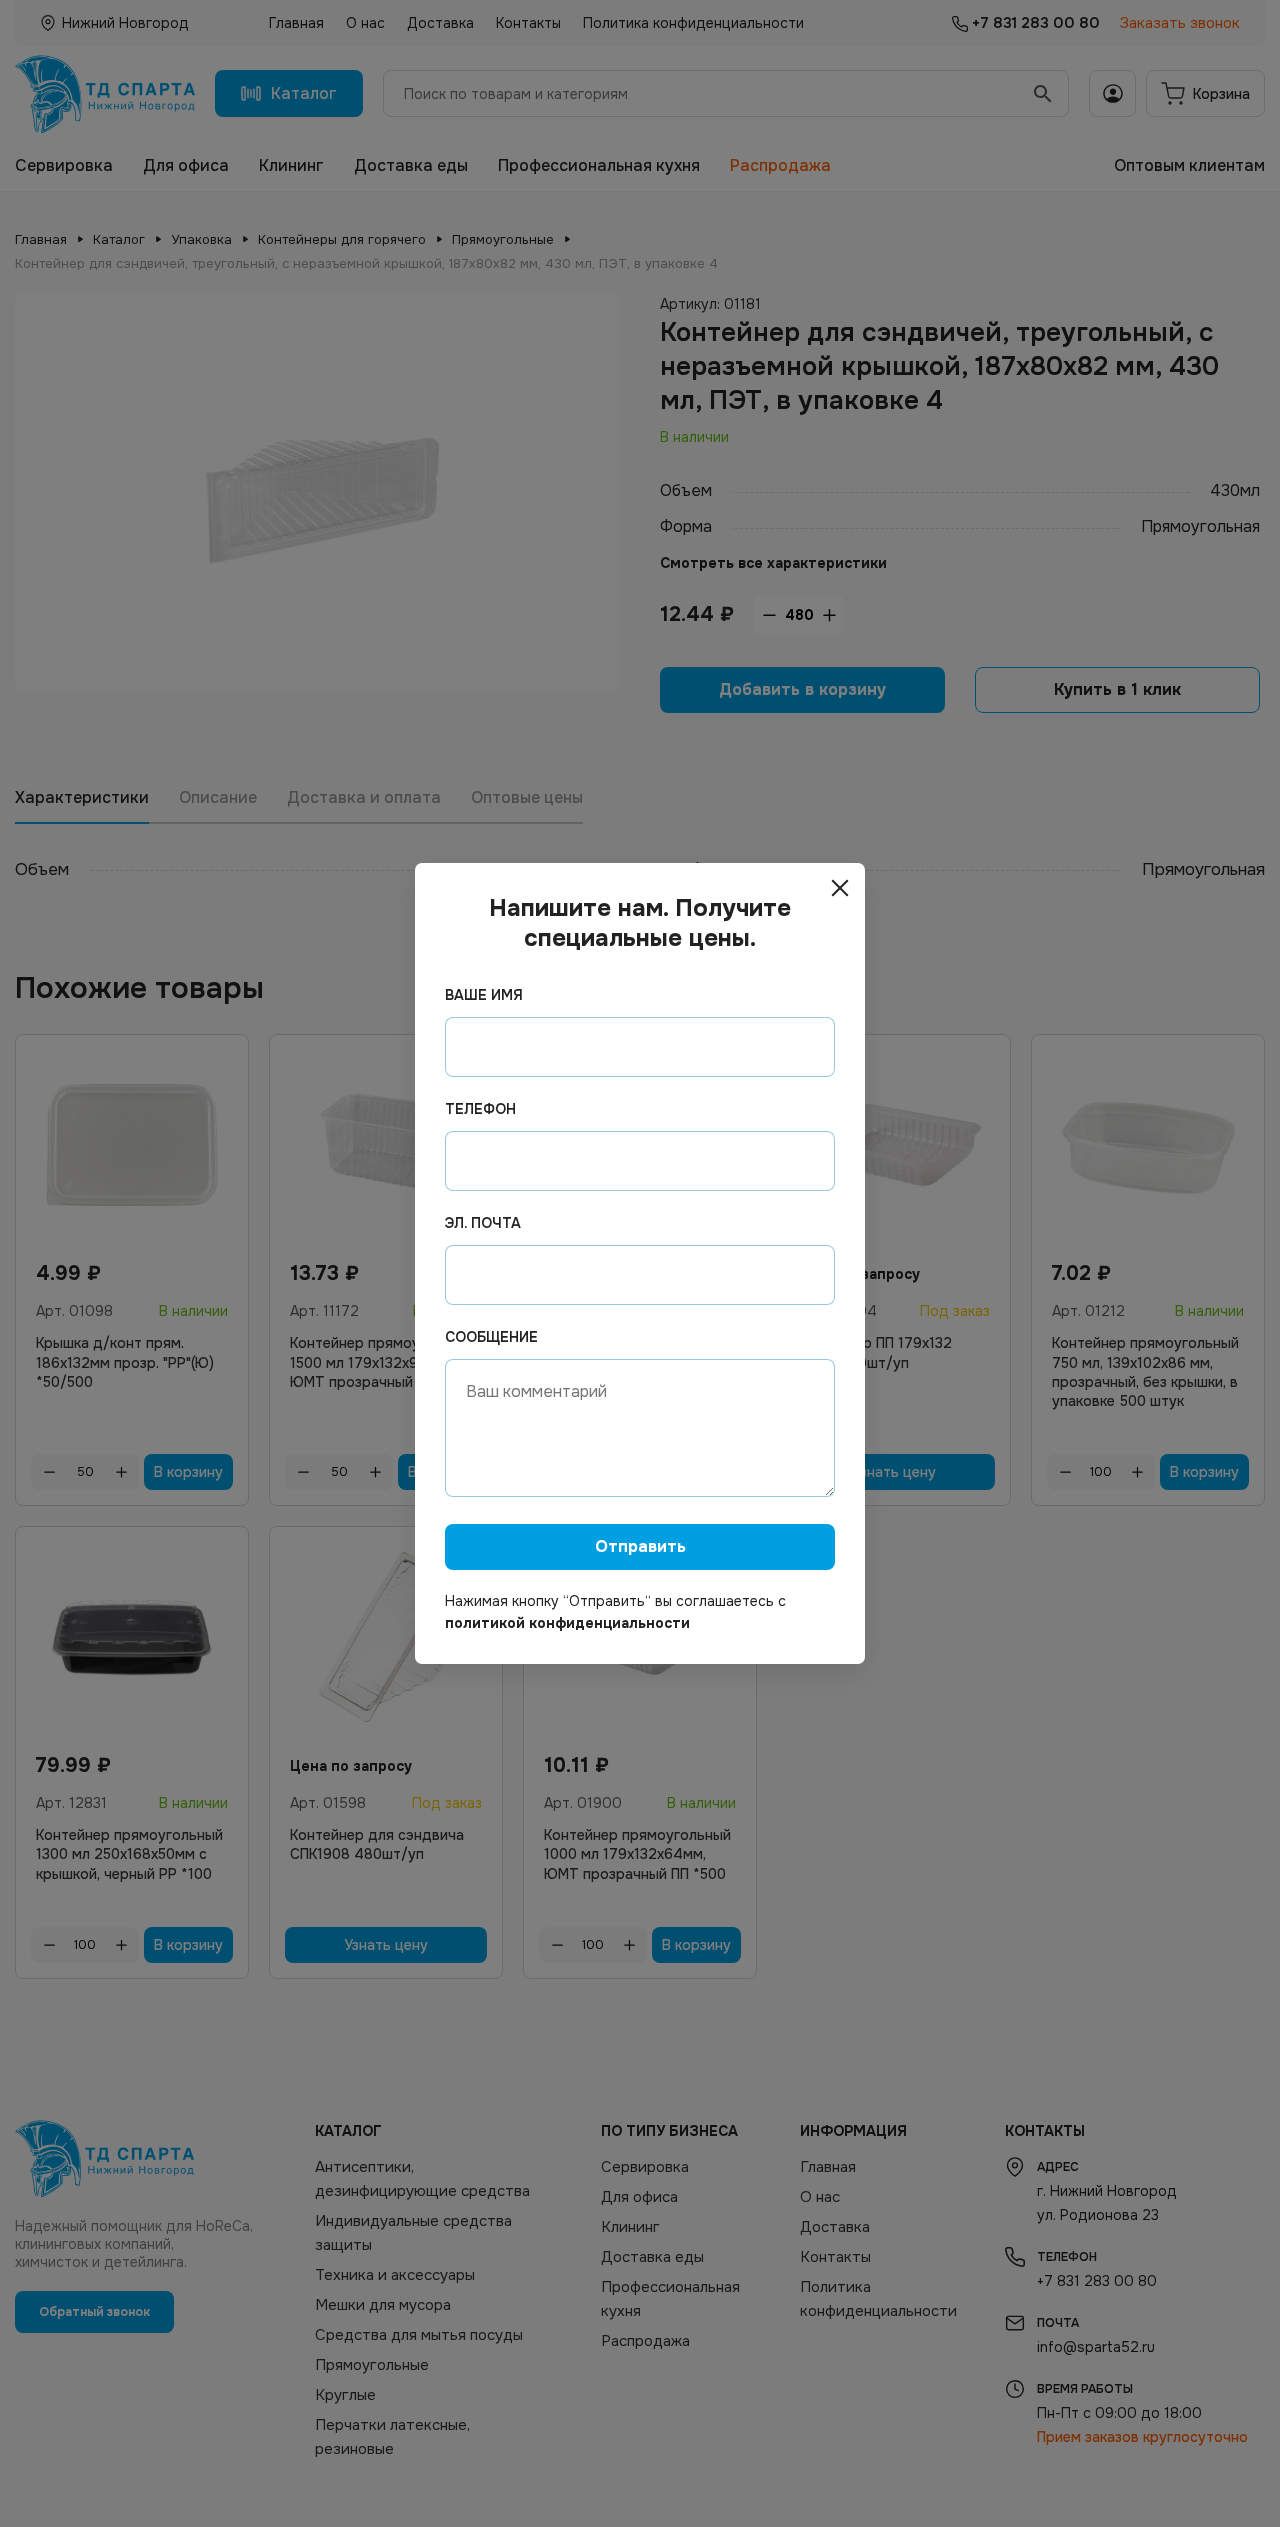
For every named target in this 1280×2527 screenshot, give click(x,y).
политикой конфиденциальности (567, 1623)
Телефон (480, 1109)
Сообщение (491, 1337)
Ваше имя (484, 995)
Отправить (640, 1546)
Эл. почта (483, 1223)
